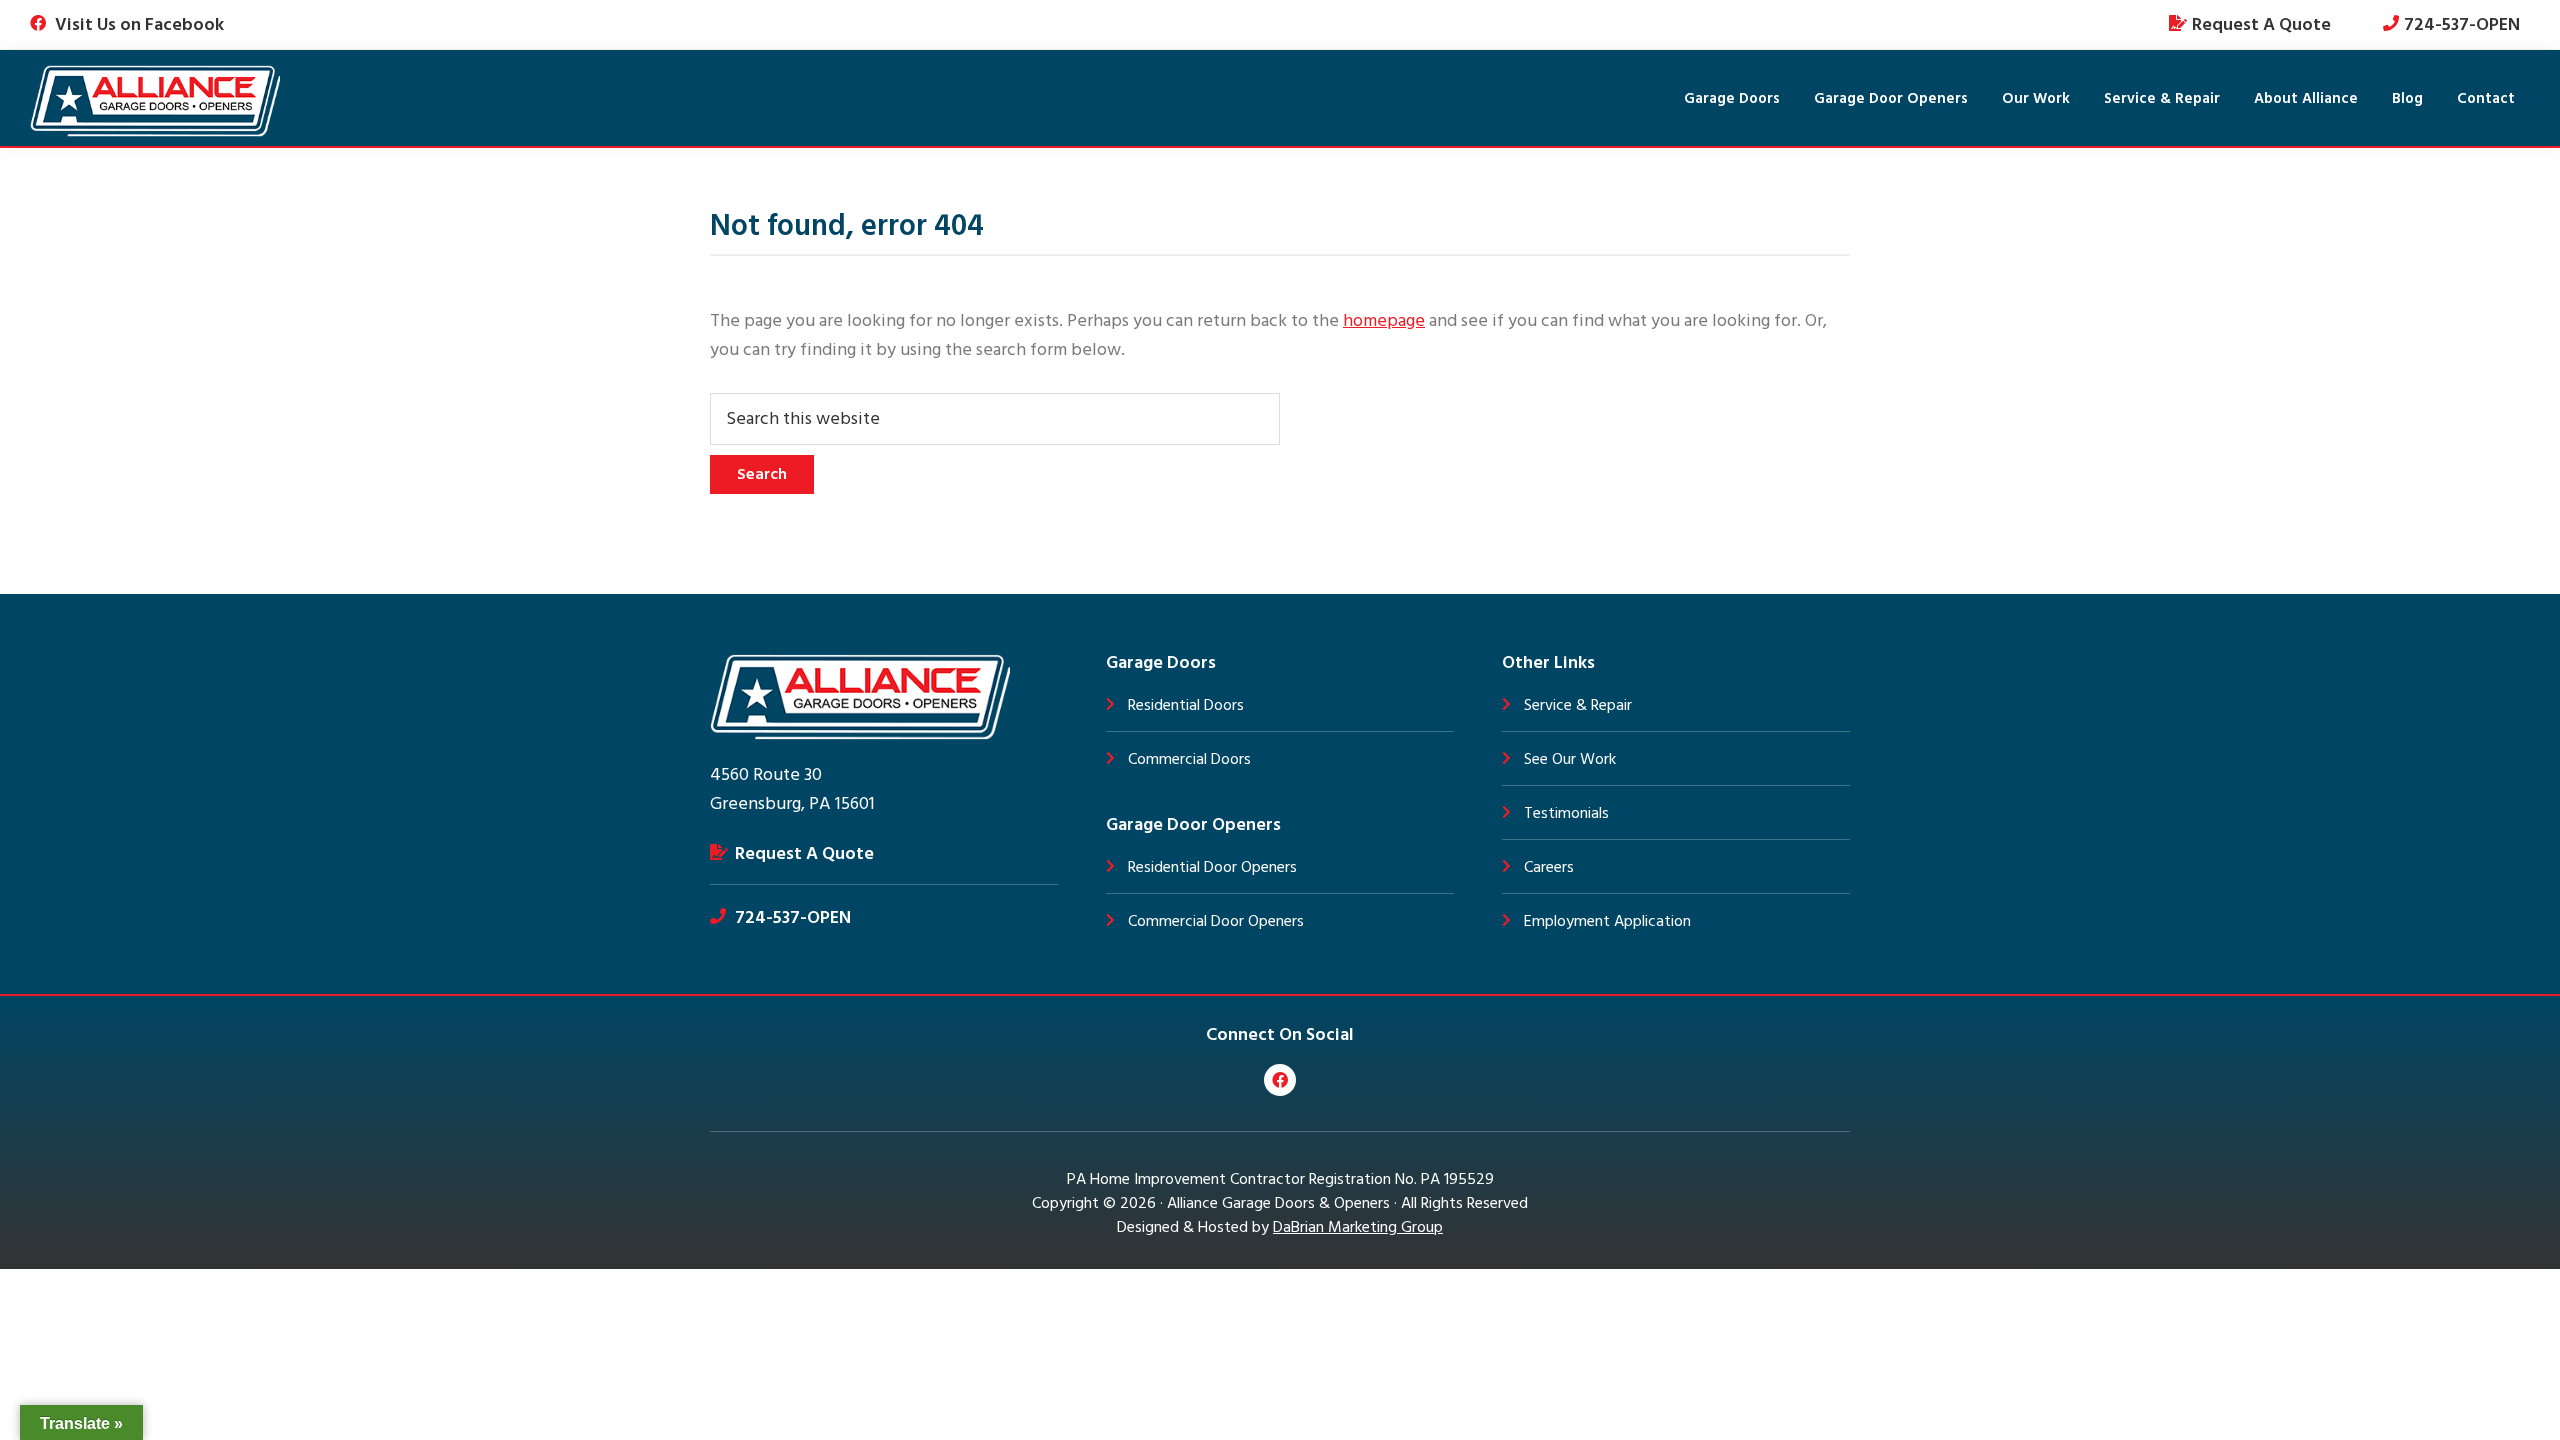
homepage (1384, 320)
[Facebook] (1280, 1080)
